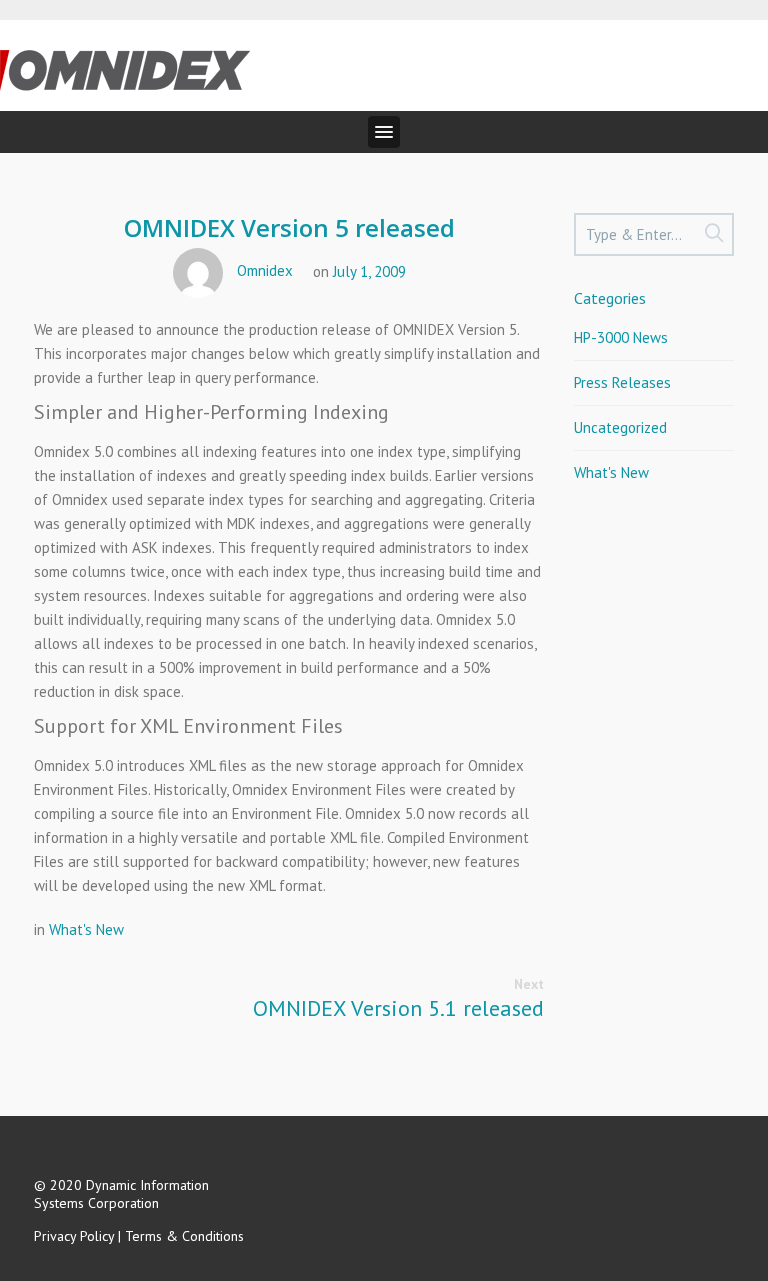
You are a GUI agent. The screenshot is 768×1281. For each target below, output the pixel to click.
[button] (384, 132)
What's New (86, 929)
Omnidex (265, 270)
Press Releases (622, 382)
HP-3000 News (621, 337)
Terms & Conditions (184, 1236)
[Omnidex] (125, 64)
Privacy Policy (74, 1236)
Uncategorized (620, 427)
